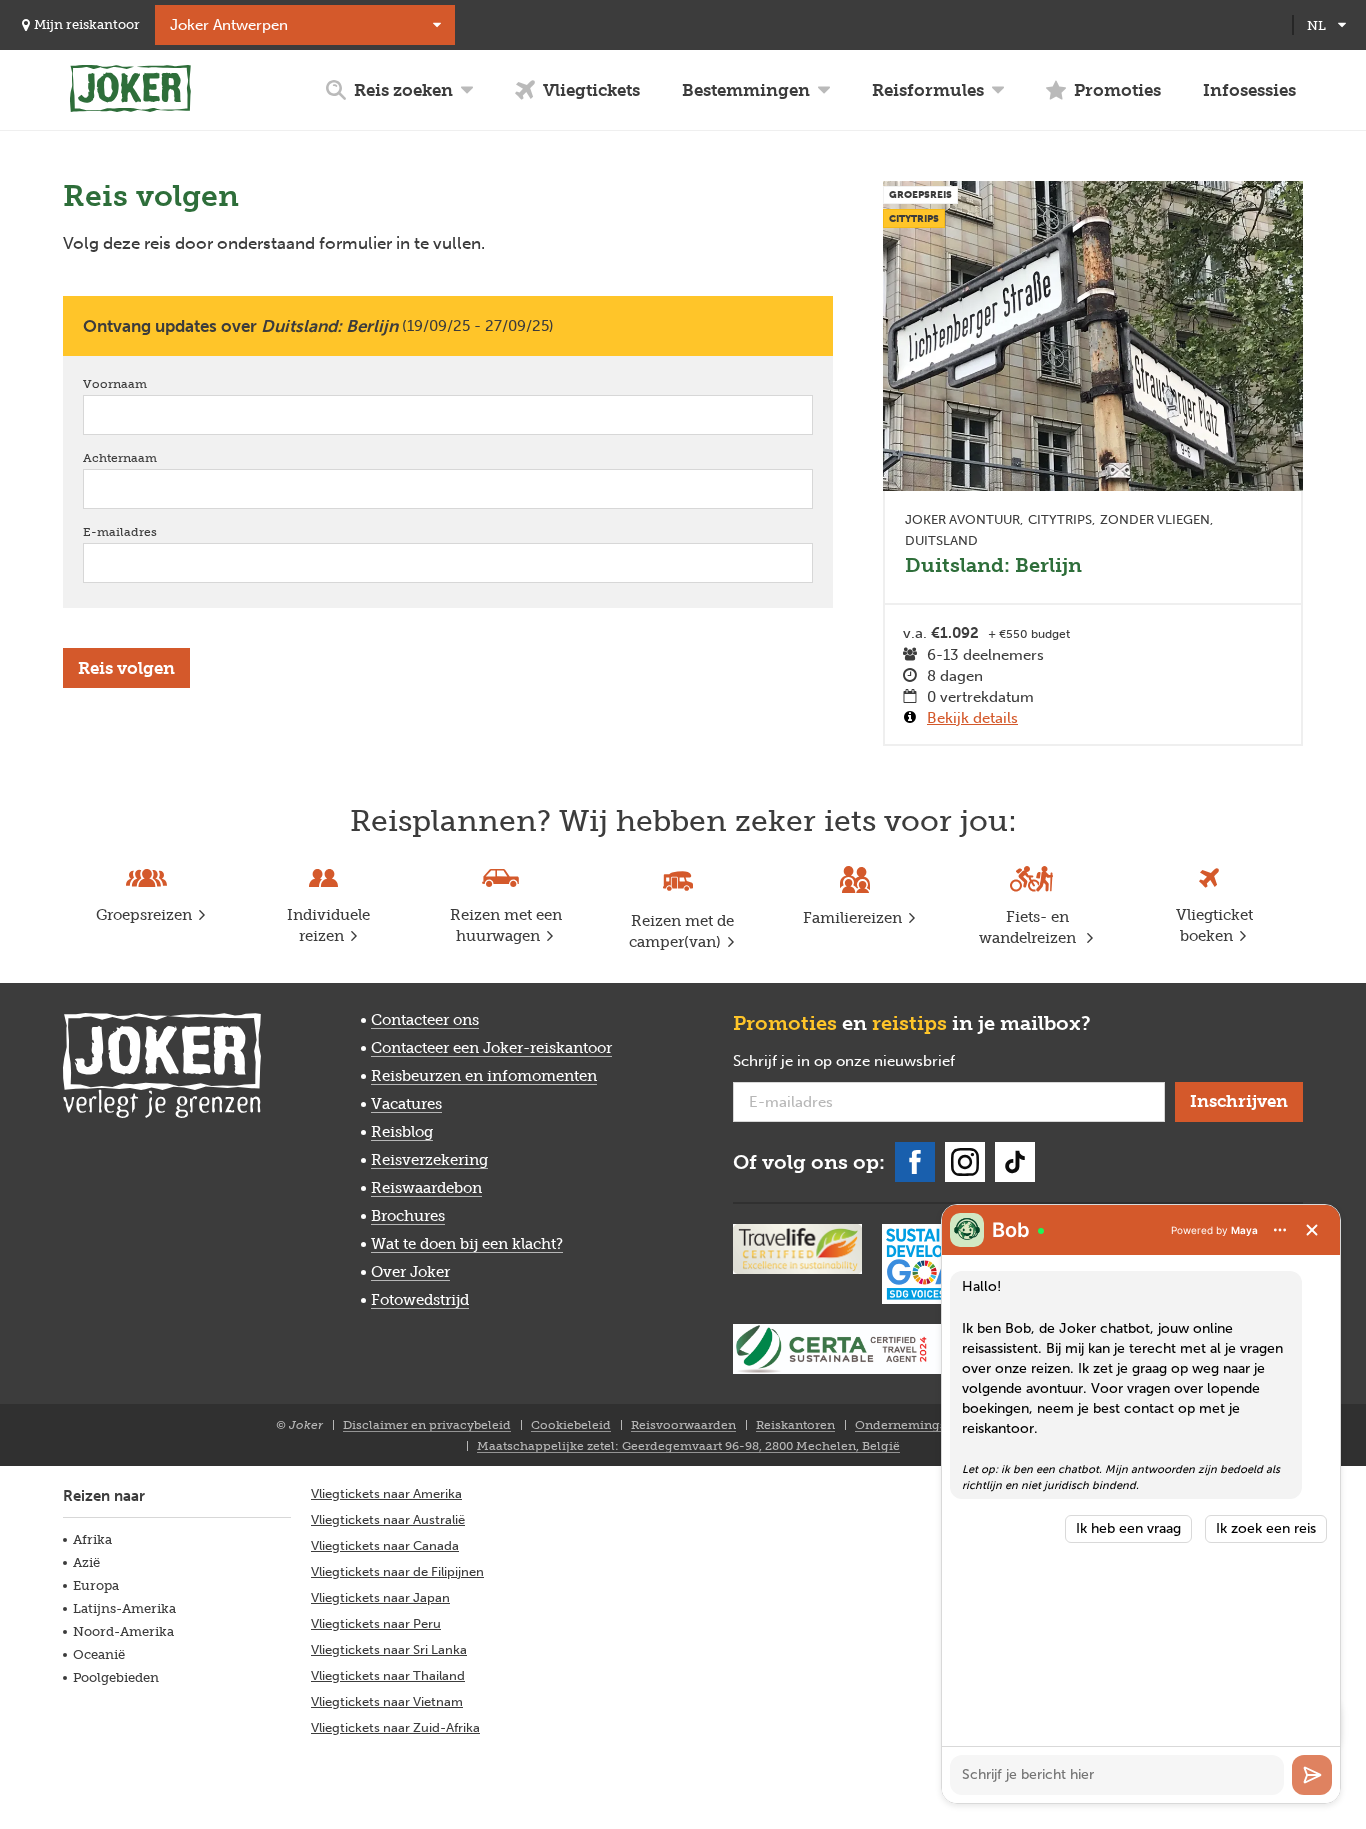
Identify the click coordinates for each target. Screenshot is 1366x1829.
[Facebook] (915, 1162)
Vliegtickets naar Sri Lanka (389, 1649)
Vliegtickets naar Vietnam (387, 1701)
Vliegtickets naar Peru (376, 1623)
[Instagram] (965, 1162)
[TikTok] (1015, 1162)
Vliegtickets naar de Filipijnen (397, 1571)
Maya (1244, 1230)
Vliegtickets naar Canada (385, 1545)
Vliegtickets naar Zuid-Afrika (395, 1727)
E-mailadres (148, 532)
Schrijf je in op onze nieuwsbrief (876, 1062)
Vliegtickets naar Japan (380, 1597)
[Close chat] (1312, 1230)
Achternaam (148, 458)
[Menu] (1280, 1230)
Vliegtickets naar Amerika (386, 1493)
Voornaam (143, 384)
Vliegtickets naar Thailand (388, 1675)
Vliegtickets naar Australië (388, 1519)
